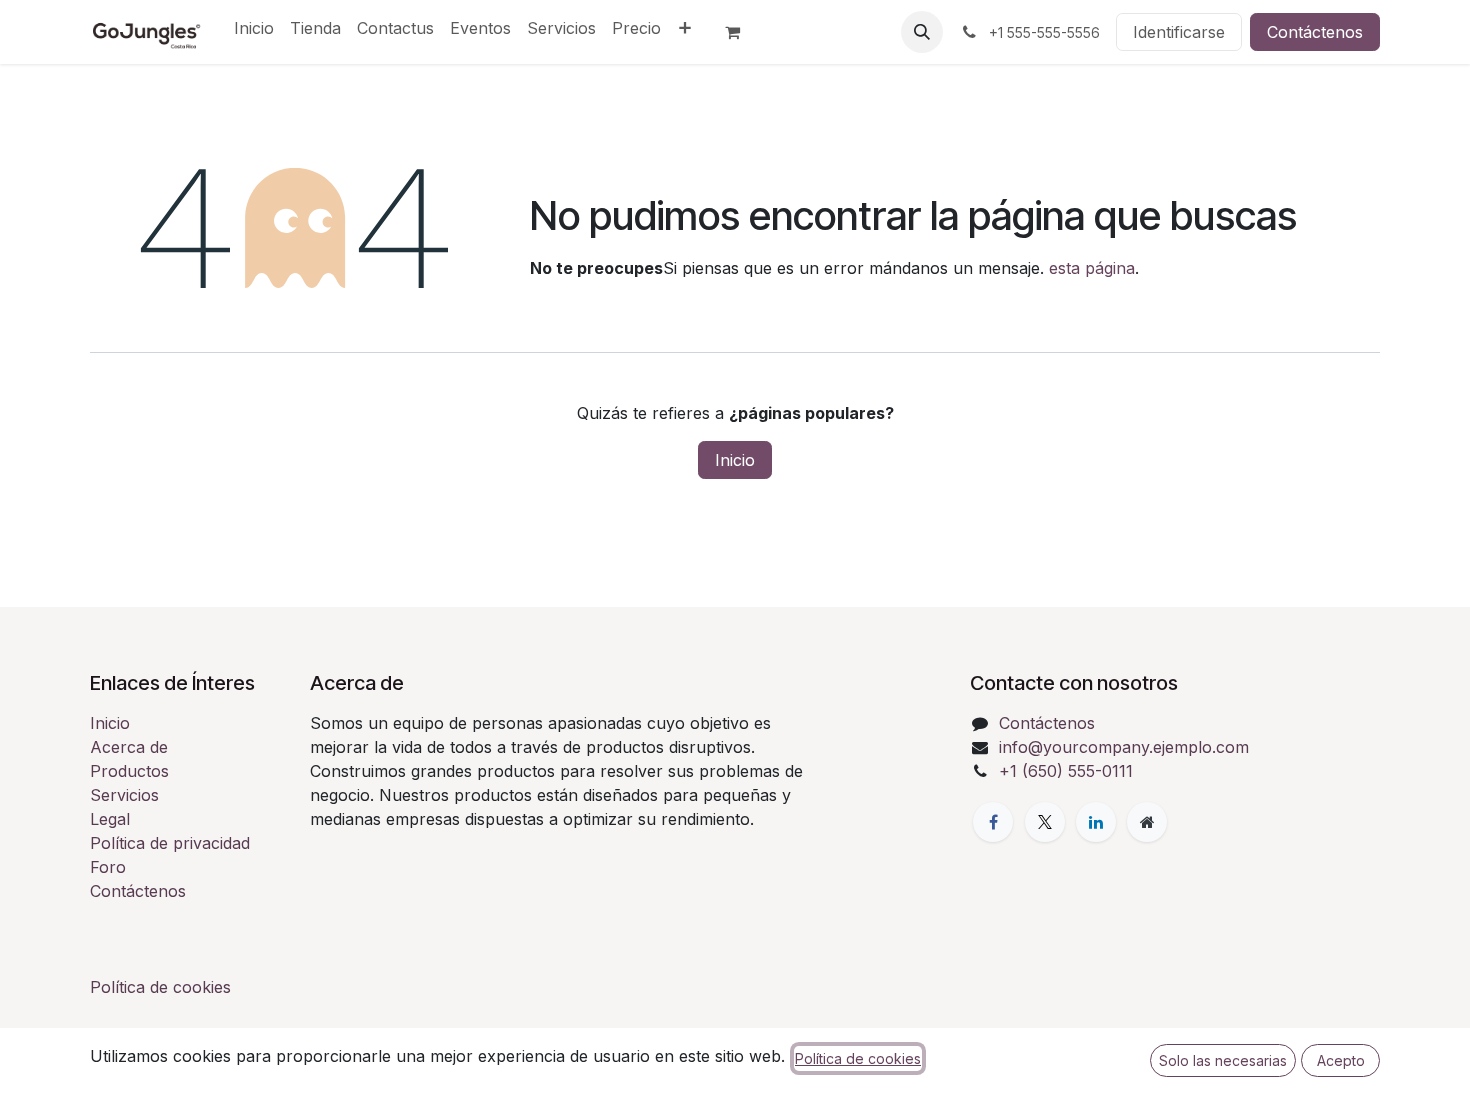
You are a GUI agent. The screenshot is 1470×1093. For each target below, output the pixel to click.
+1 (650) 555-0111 (1066, 771)
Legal (110, 819)
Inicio (735, 460)
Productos (129, 771)
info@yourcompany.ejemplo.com (1124, 747)
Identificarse (1179, 32)
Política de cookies (160, 987)
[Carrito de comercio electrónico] (741, 32)
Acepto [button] (1341, 1060)
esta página (1092, 268)
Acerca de (129, 747)
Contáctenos (1315, 32)
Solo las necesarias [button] (1223, 1060)
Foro (108, 867)
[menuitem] (254, 28)
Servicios (124, 795)
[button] (922, 32)
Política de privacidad (170, 843)
